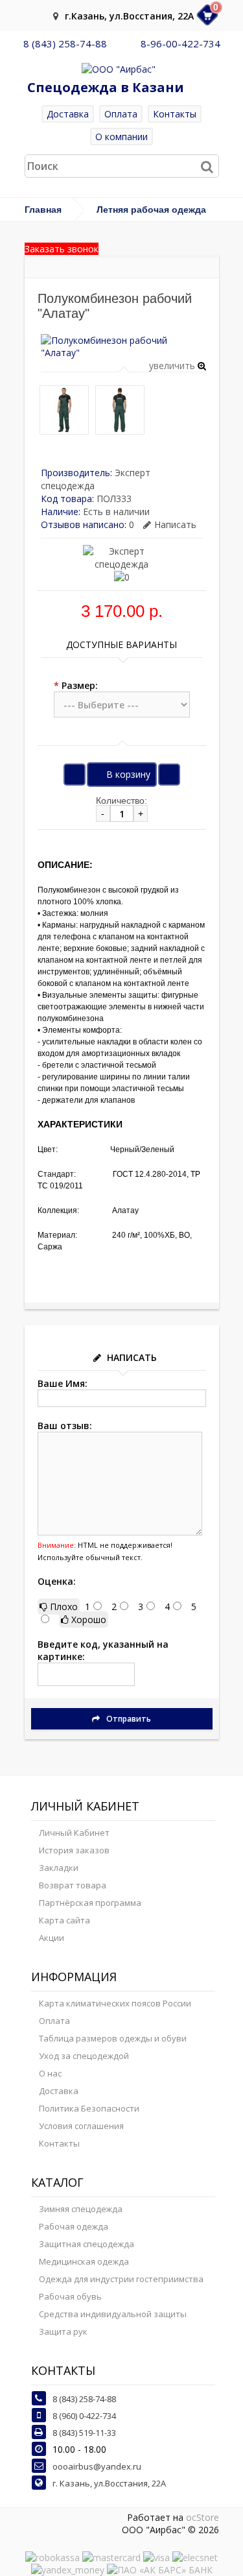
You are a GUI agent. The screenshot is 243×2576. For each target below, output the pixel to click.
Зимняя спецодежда (81, 2209)
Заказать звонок (62, 249)
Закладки (59, 1868)
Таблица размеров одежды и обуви (113, 2038)
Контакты (175, 114)
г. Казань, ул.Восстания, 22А (109, 2483)
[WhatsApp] (124, 43)
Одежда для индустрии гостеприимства (121, 2279)
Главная (43, 210)
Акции (52, 1938)
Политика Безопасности (89, 2108)
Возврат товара (73, 1885)
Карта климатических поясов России (115, 2003)
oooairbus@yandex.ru (97, 2466)
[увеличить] (123, 353)
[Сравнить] (169, 775)
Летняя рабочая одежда (151, 210)
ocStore (202, 2517)
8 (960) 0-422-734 (84, 2416)
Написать (175, 524)
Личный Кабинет (74, 1833)
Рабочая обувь (70, 2296)
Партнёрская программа (90, 1903)
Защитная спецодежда (87, 2244)
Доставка (68, 114)
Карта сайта (64, 1920)
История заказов (74, 1850)
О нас (50, 2073)
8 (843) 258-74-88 (65, 43)
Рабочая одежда (74, 2226)
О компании (121, 137)
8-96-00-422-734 (180, 43)
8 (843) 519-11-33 (84, 2433)
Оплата (121, 114)
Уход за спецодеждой (84, 2056)
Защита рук (63, 2331)
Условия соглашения (81, 2126)
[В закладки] (75, 775)
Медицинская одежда (84, 2261)
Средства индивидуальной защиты (113, 2314)
